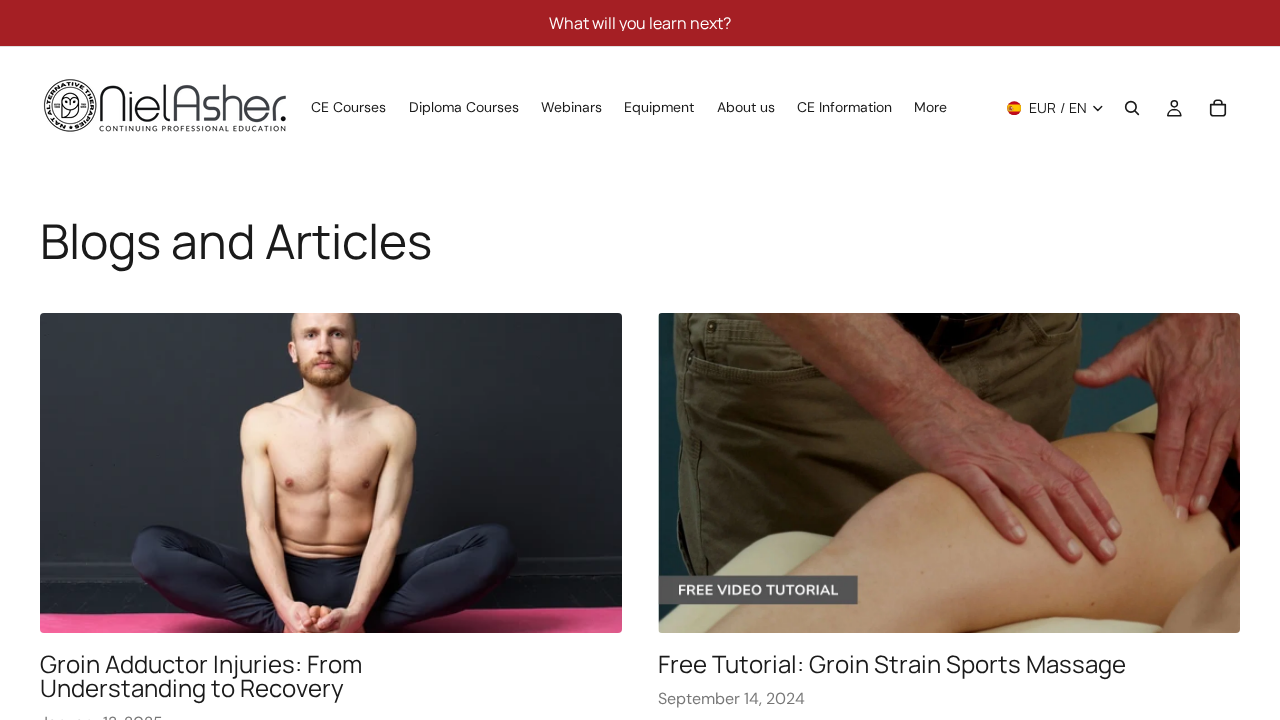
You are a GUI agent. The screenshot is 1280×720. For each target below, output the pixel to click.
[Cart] (1218, 108)
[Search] (1132, 108)
